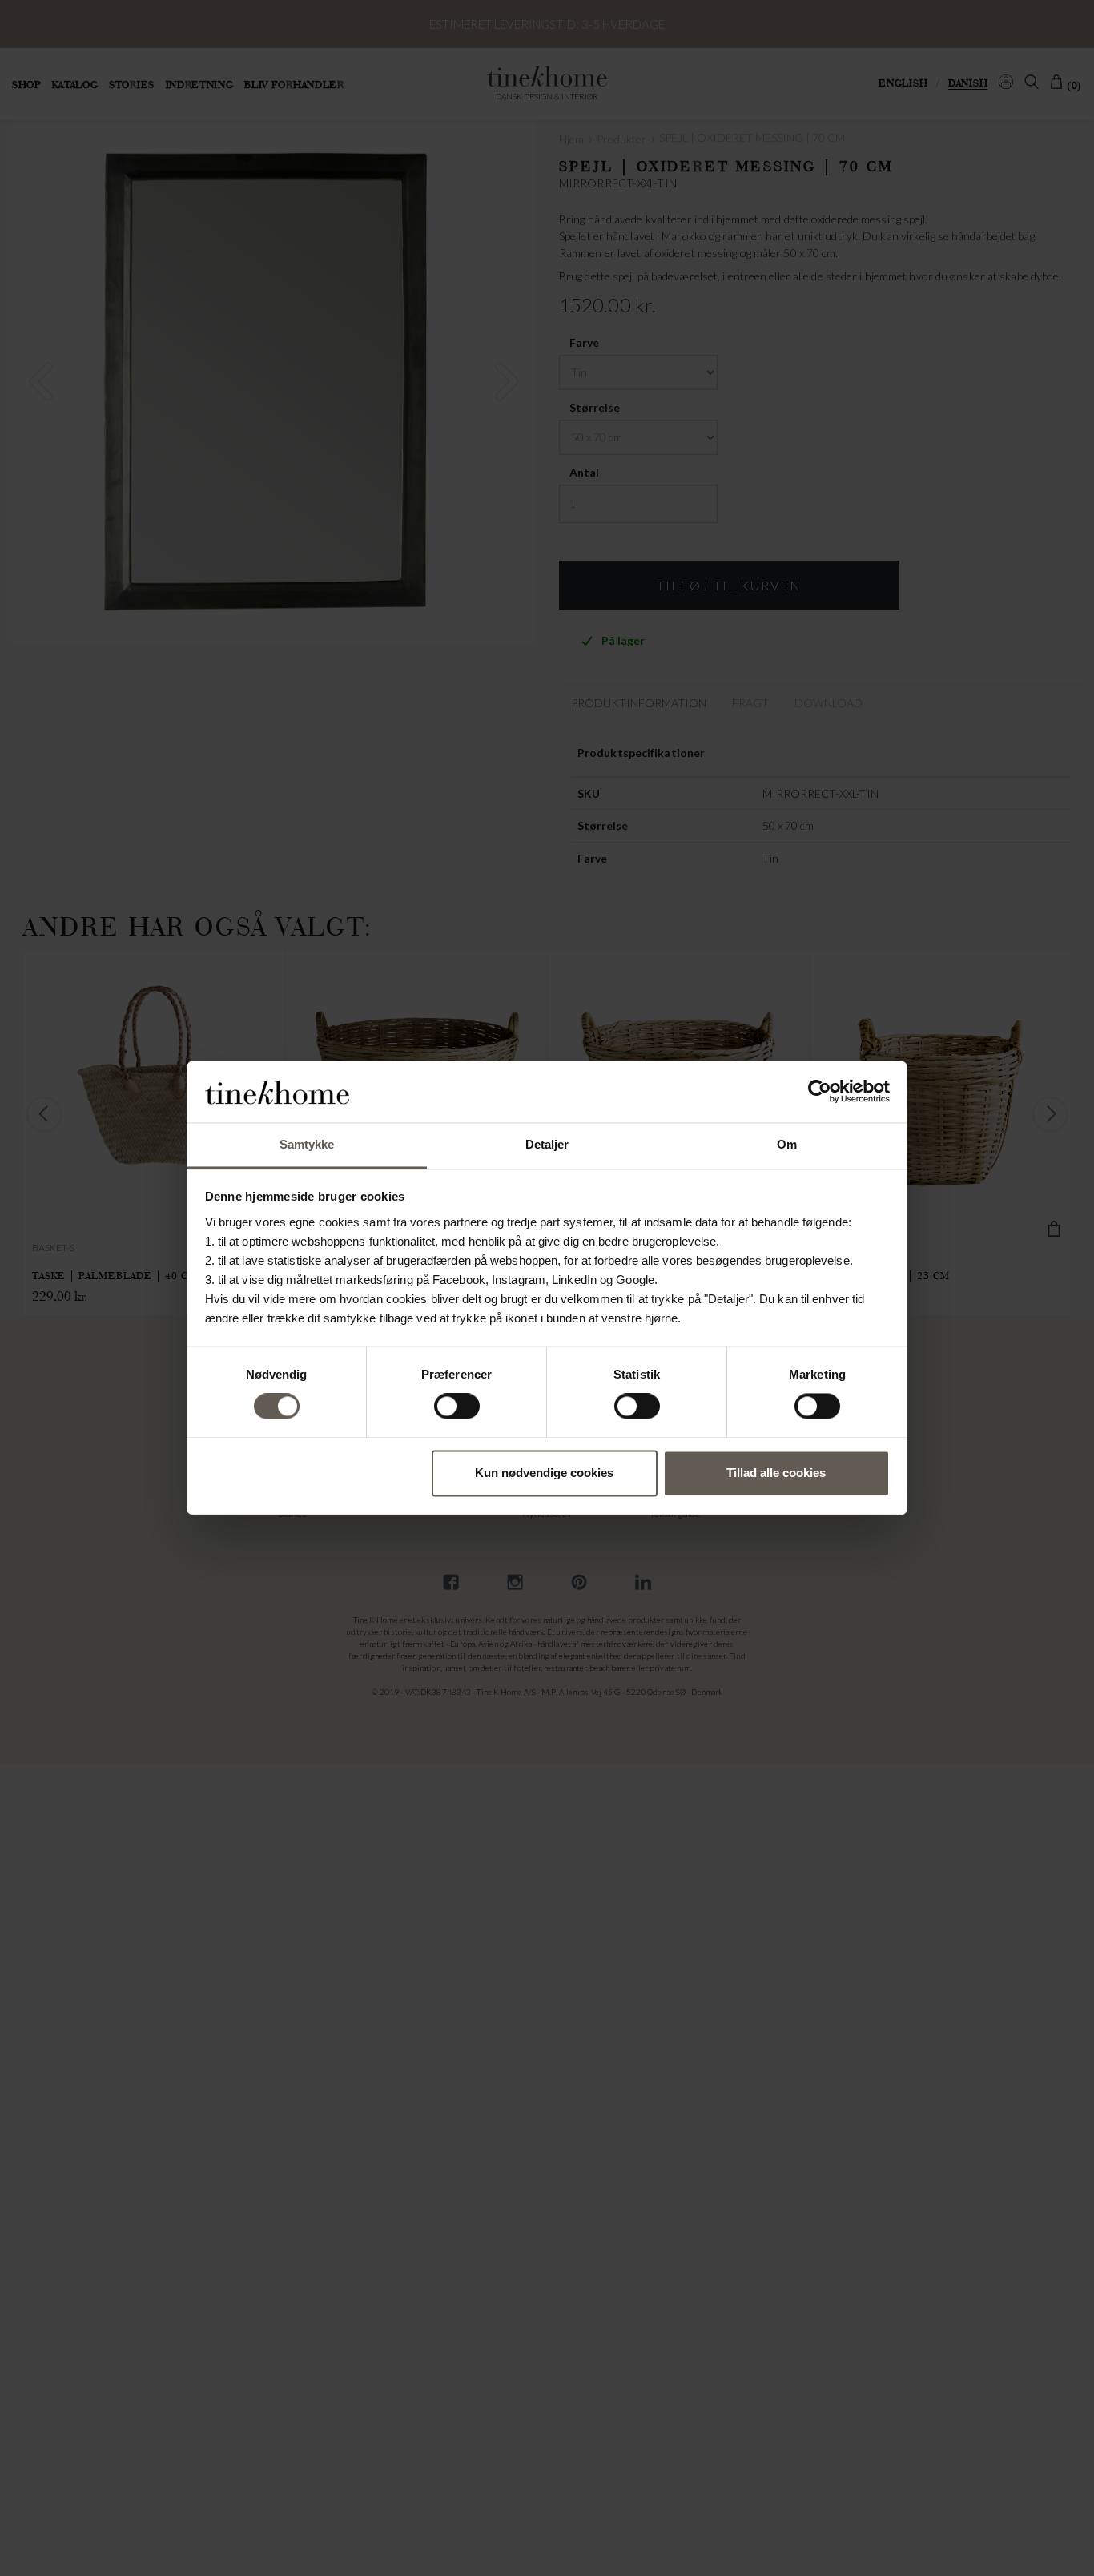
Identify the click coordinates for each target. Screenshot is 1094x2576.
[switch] (457, 1407)
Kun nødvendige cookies (544, 1473)
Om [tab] (787, 1144)
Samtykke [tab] (307, 1144)
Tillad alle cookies (776, 1473)
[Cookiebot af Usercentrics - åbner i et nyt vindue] (820, 1092)
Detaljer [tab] (547, 1144)
